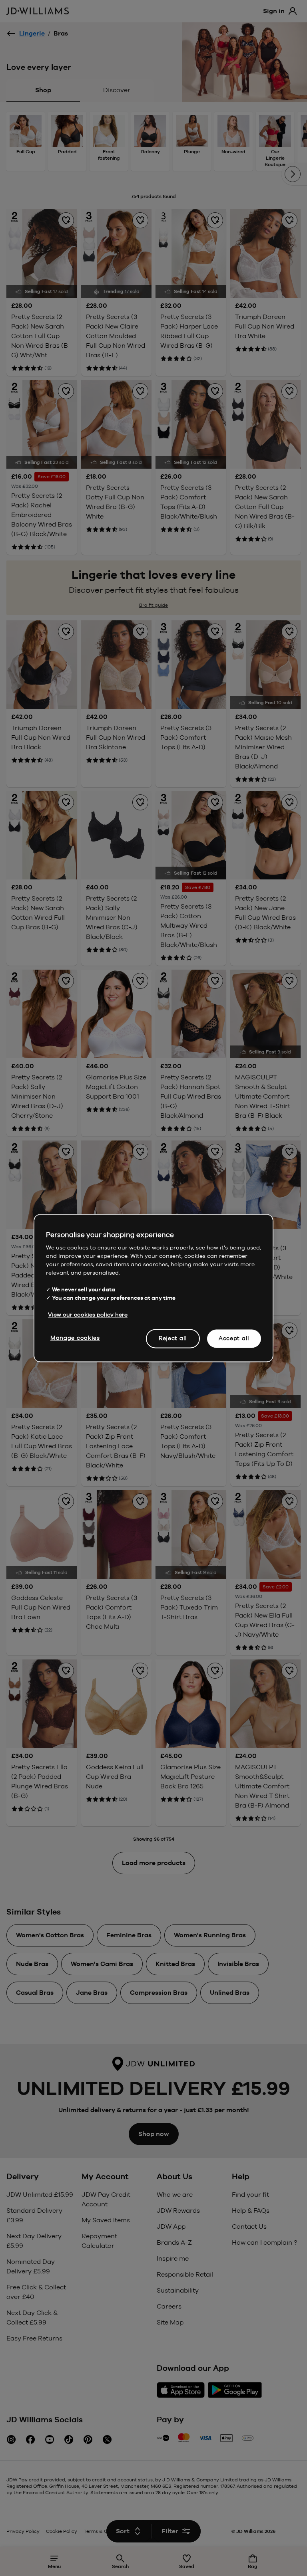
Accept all (234, 1338)
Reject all (173, 1338)
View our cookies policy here (88, 1315)
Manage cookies (75, 1338)
